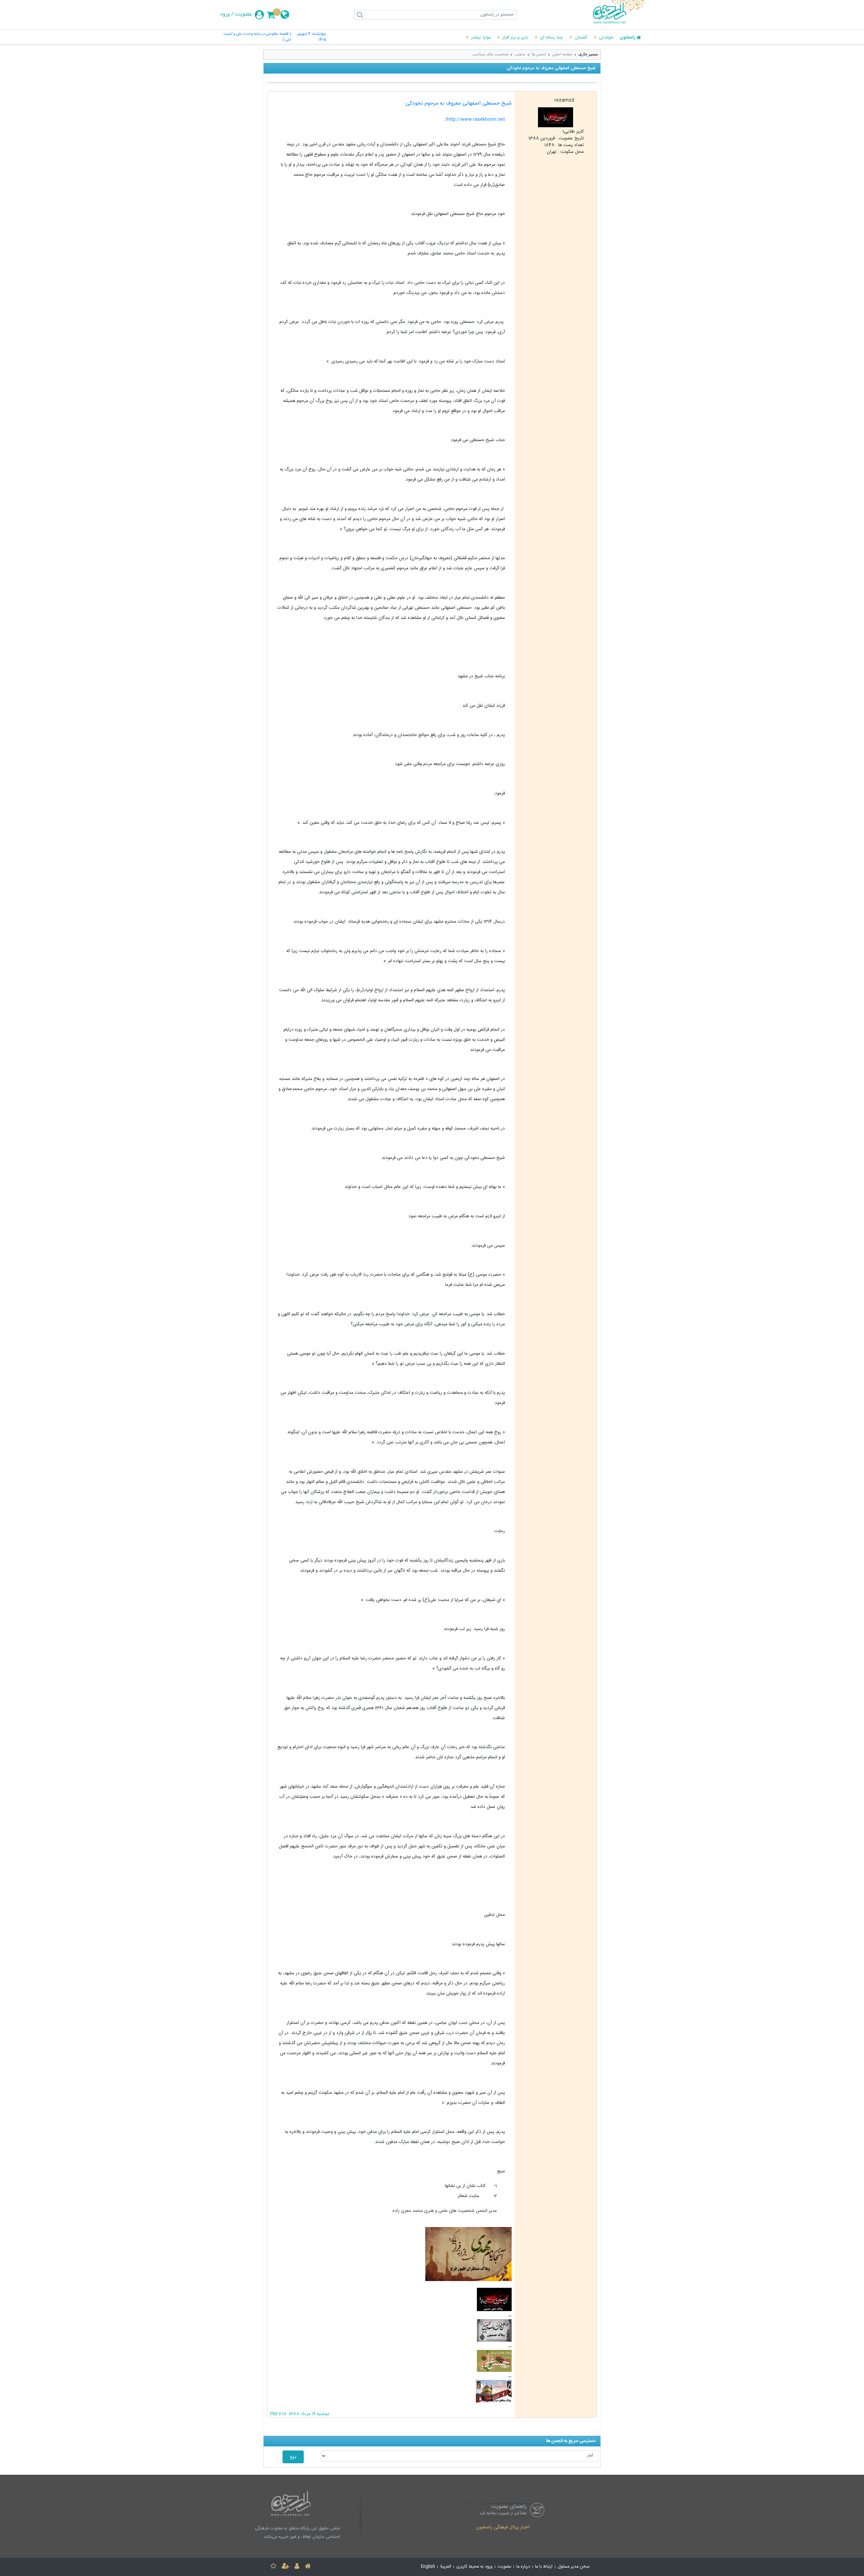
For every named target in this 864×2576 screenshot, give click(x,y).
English (428, 2567)
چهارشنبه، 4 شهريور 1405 (312, 37)
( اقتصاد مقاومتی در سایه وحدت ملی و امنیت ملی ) (257, 37)
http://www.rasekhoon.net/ (475, 119)
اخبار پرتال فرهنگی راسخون (503, 2528)
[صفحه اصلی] (308, 2567)
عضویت (244, 15)
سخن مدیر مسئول (574, 2567)
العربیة (446, 2567)
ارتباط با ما (544, 2567)
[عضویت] (286, 2567)
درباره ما (523, 2567)
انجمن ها (539, 54)
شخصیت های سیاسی (491, 54)
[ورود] (297, 2567)
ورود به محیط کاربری (474, 2567)
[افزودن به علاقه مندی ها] (273, 2567)
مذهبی (520, 54)
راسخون (627, 38)
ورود (225, 15)
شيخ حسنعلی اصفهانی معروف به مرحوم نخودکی (459, 103)
